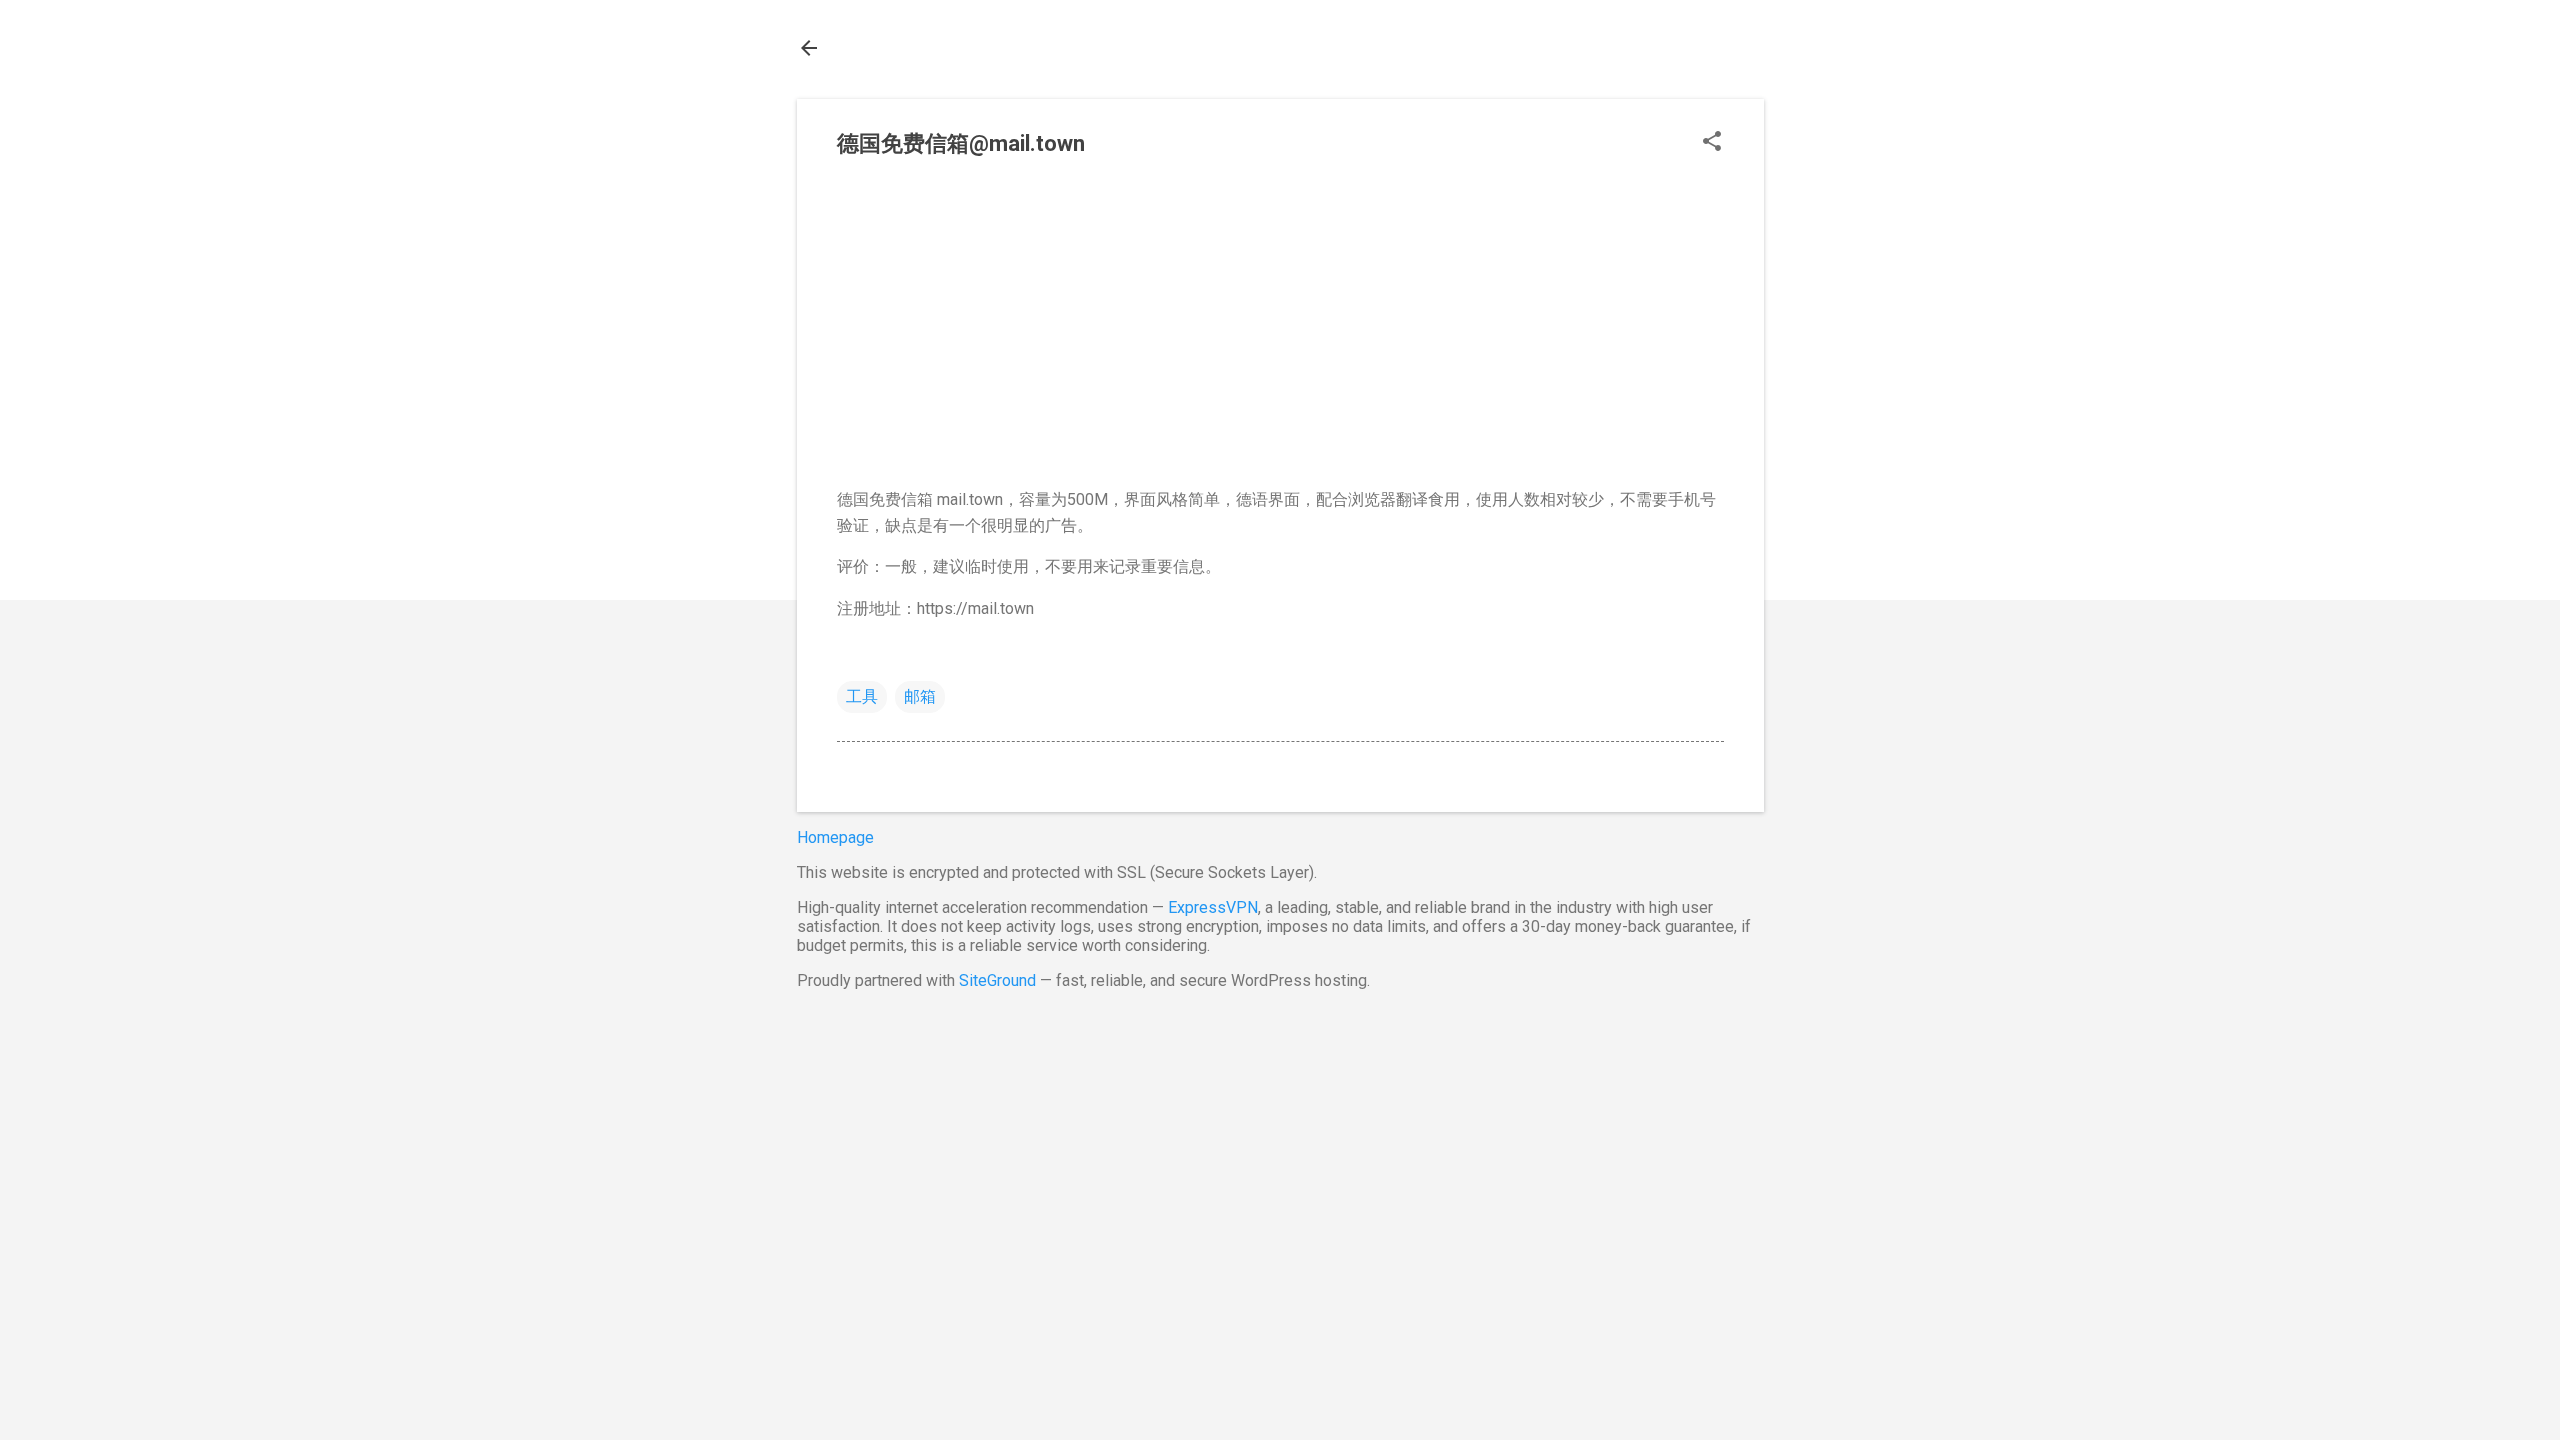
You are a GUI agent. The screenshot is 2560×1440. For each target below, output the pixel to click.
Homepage (835, 837)
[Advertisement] (1280, 331)
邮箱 (920, 696)
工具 (862, 696)
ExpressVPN (1213, 907)
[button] (1712, 143)
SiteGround (997, 980)
